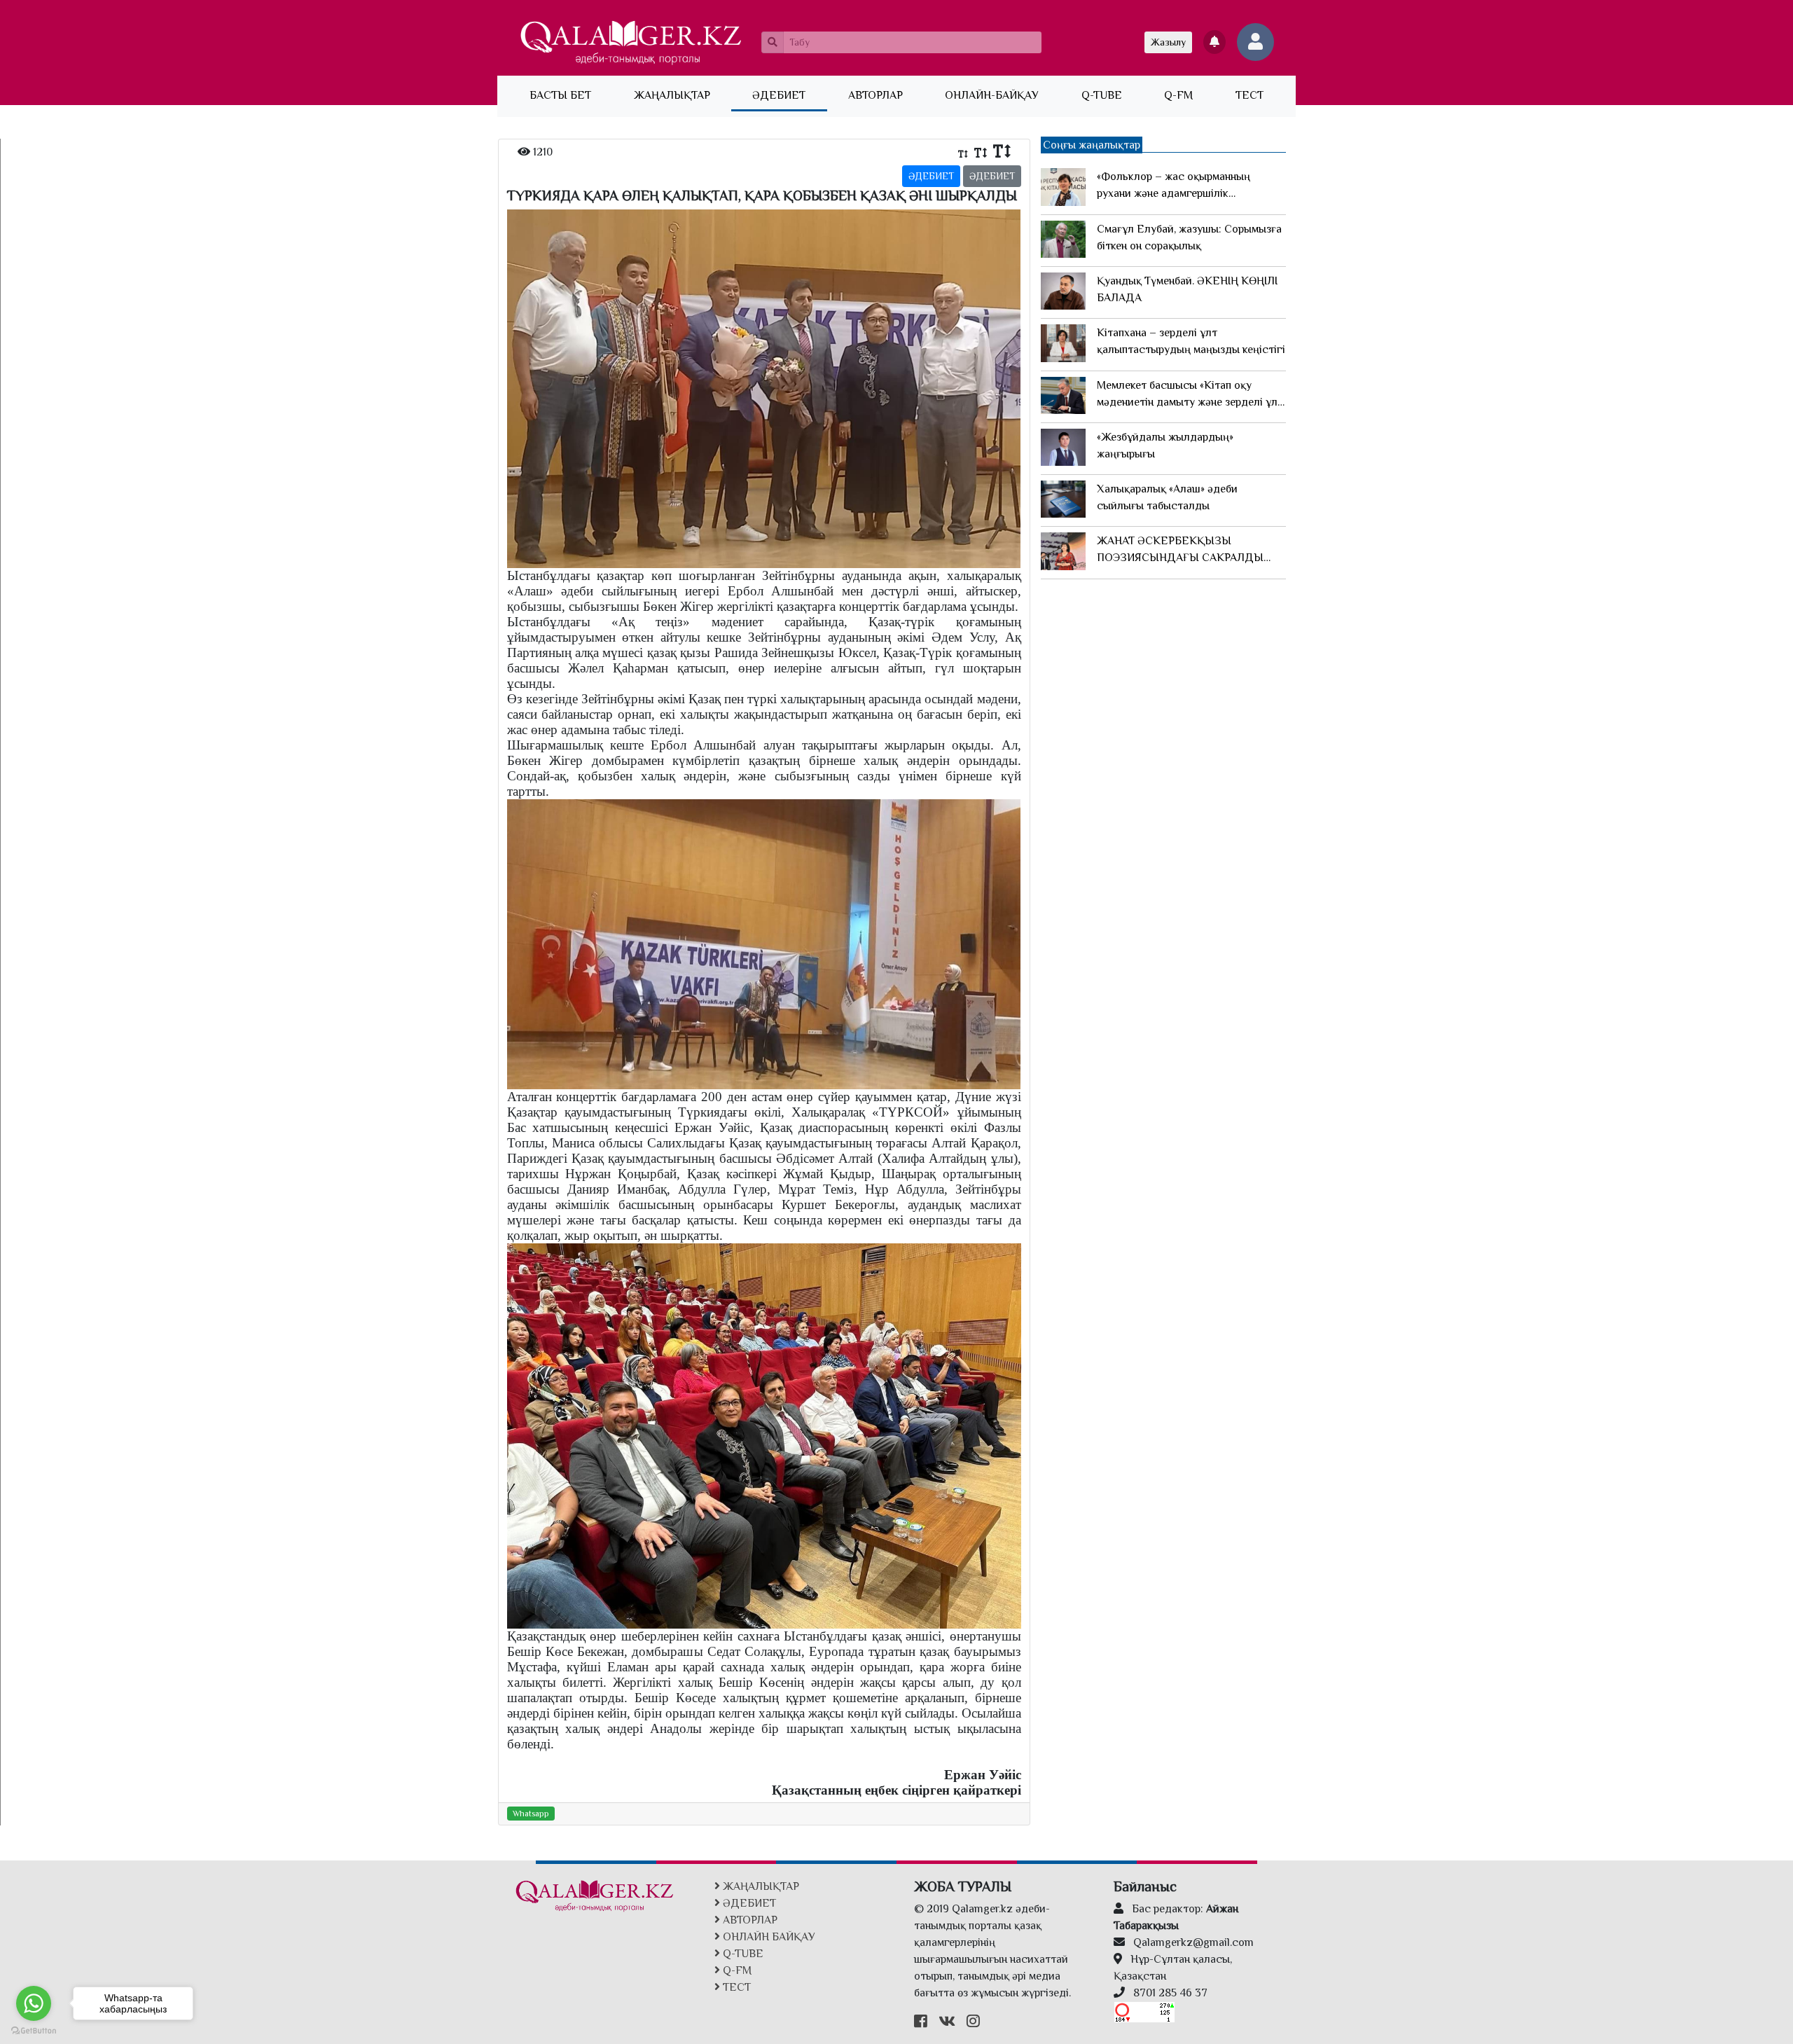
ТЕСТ (1249, 95)
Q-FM (1178, 95)
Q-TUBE (1102, 95)
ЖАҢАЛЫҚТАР (672, 95)
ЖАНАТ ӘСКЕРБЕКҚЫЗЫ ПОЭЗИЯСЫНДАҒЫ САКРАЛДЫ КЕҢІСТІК (1180, 550)
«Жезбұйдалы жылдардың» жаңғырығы (1165, 446)
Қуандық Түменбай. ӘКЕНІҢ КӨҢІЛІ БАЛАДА (1187, 289)
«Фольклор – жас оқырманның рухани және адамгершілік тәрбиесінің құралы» (1174, 186)
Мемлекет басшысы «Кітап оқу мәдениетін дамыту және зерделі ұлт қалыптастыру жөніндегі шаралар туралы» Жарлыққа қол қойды (1190, 395)
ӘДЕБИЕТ (779, 95)
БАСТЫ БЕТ (571, 95)
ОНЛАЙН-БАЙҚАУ (992, 95)
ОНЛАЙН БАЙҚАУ (768, 1937)
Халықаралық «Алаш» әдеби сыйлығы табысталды (1167, 497)
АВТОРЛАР (875, 95)
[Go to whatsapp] (34, 2003)
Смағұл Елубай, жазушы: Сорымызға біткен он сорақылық (1189, 237)
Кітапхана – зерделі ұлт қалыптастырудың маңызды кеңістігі (1191, 341)
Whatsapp (531, 1814)
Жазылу (1168, 42)
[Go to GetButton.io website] (34, 2030)
